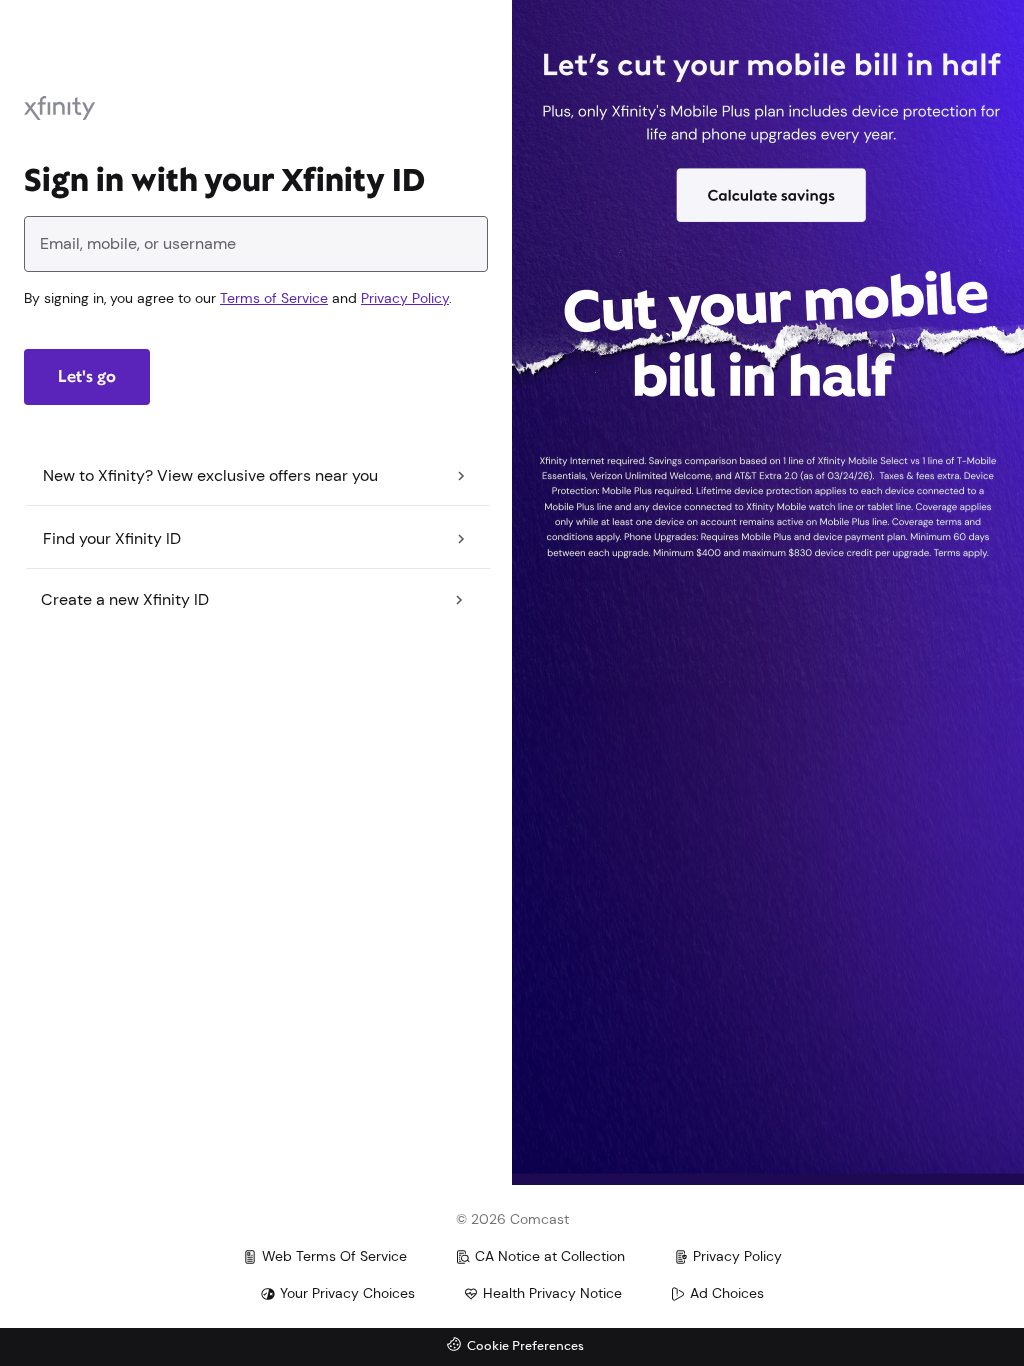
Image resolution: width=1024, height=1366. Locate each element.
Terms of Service (274, 298)
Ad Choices (727, 1293)
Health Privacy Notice (552, 1293)
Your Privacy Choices (347, 1293)
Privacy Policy (405, 298)
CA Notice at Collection (550, 1256)
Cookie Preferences (525, 1346)
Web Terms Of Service (334, 1256)
